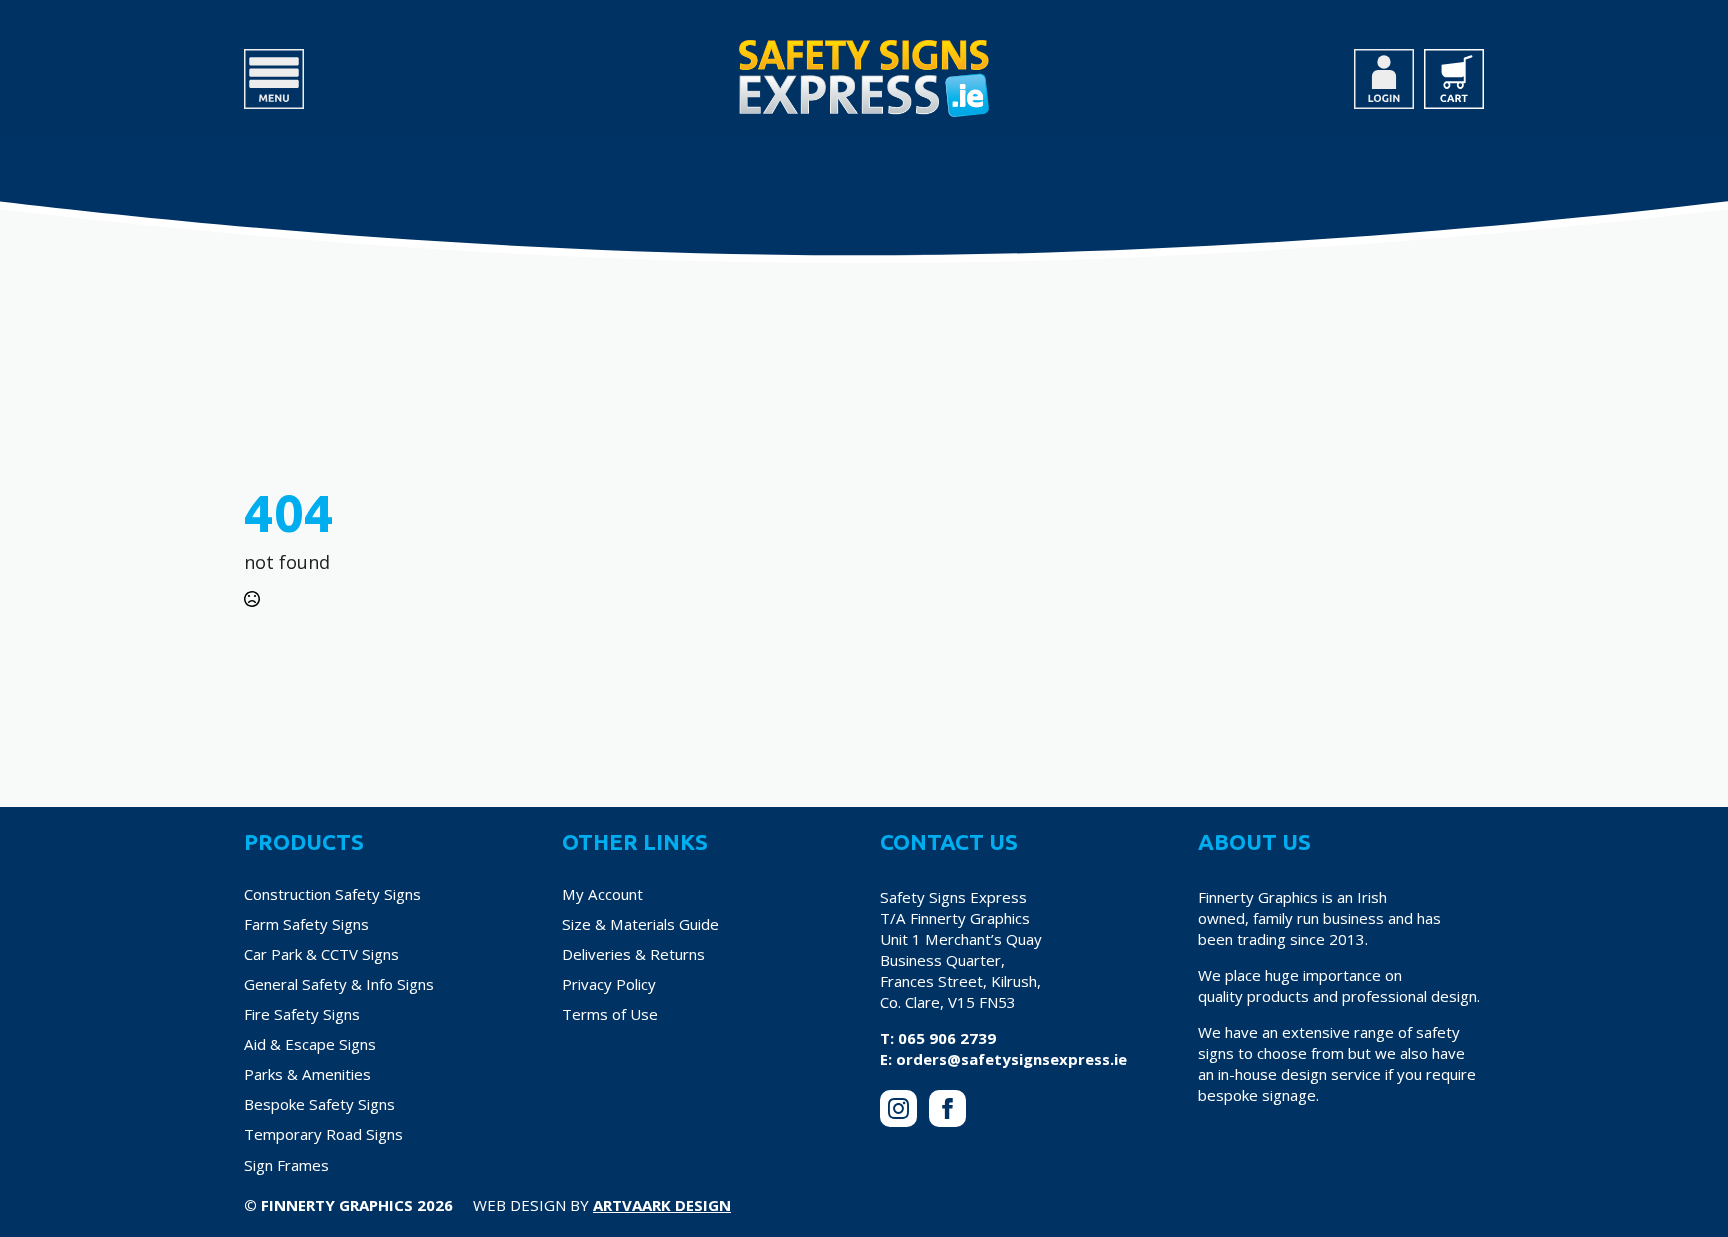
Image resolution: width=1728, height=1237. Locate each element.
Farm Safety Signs (306, 924)
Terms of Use (610, 1014)
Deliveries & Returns (633, 954)
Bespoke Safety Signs (319, 1104)
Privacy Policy (609, 984)
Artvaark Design (662, 1205)
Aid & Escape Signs (310, 1044)
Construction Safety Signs (332, 894)
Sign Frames (286, 1165)
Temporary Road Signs (323, 1134)
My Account (602, 894)
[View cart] (1454, 79)
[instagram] (898, 1108)
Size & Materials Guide (640, 924)
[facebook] (947, 1108)
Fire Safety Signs (302, 1014)
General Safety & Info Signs (339, 984)
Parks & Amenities (307, 1074)
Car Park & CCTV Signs (321, 954)
